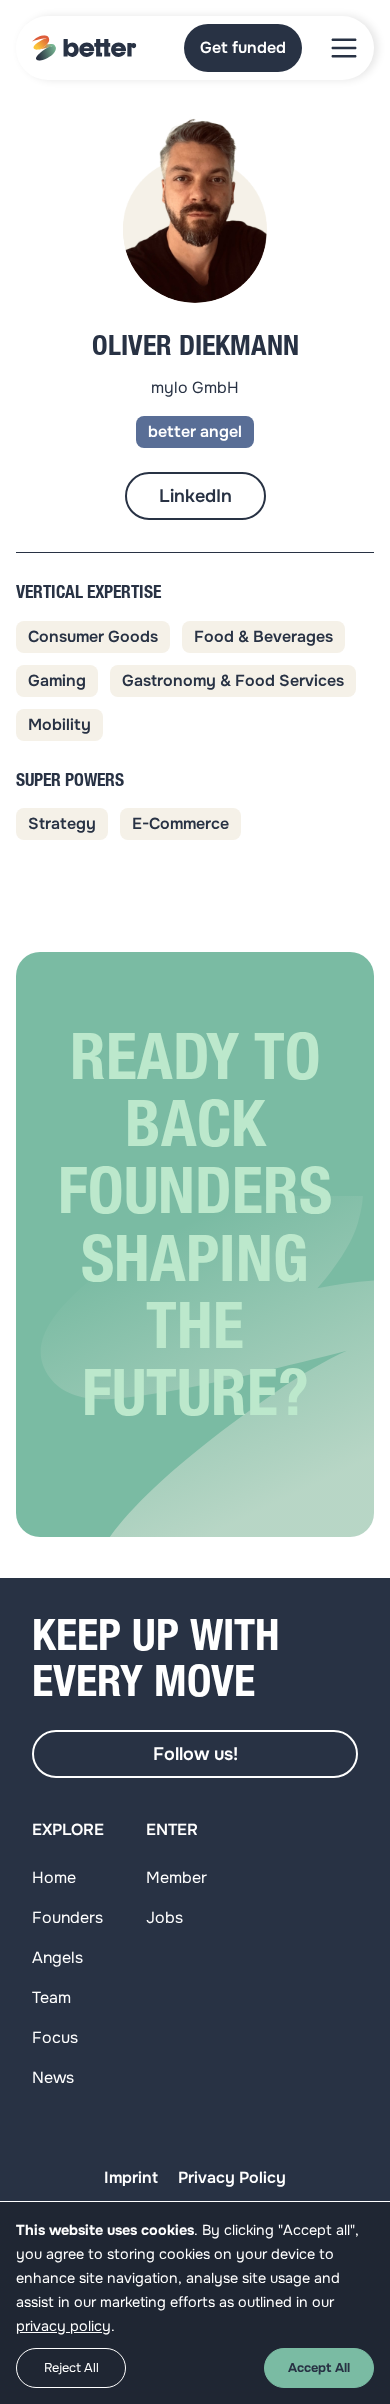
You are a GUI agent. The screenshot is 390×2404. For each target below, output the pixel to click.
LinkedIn (195, 496)
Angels (57, 1957)
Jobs (164, 1917)
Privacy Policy (232, 2177)
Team (51, 1997)
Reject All (71, 2368)
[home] (84, 48)
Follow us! (195, 1754)
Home (54, 1877)
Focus (55, 2037)
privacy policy (63, 2326)
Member (176, 1877)
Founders (67, 1917)
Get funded (243, 47)
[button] (344, 48)
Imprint (131, 2177)
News (53, 2077)
